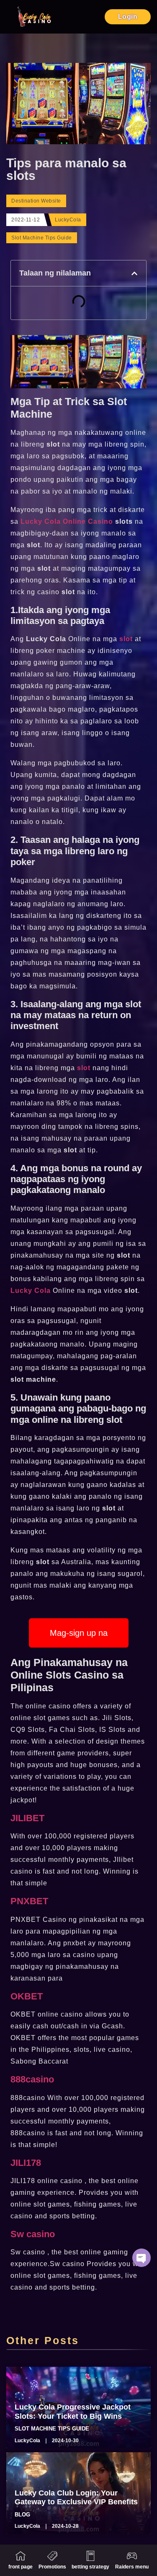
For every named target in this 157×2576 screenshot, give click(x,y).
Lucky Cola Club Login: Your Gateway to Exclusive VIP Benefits (76, 2498)
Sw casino (33, 2234)
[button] (134, 273)
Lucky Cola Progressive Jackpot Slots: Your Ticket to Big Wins (73, 2412)
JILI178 (26, 2163)
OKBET (27, 1996)
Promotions (52, 2567)
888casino (32, 2079)
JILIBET (27, 1818)
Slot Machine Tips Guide (42, 238)
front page (21, 2567)
